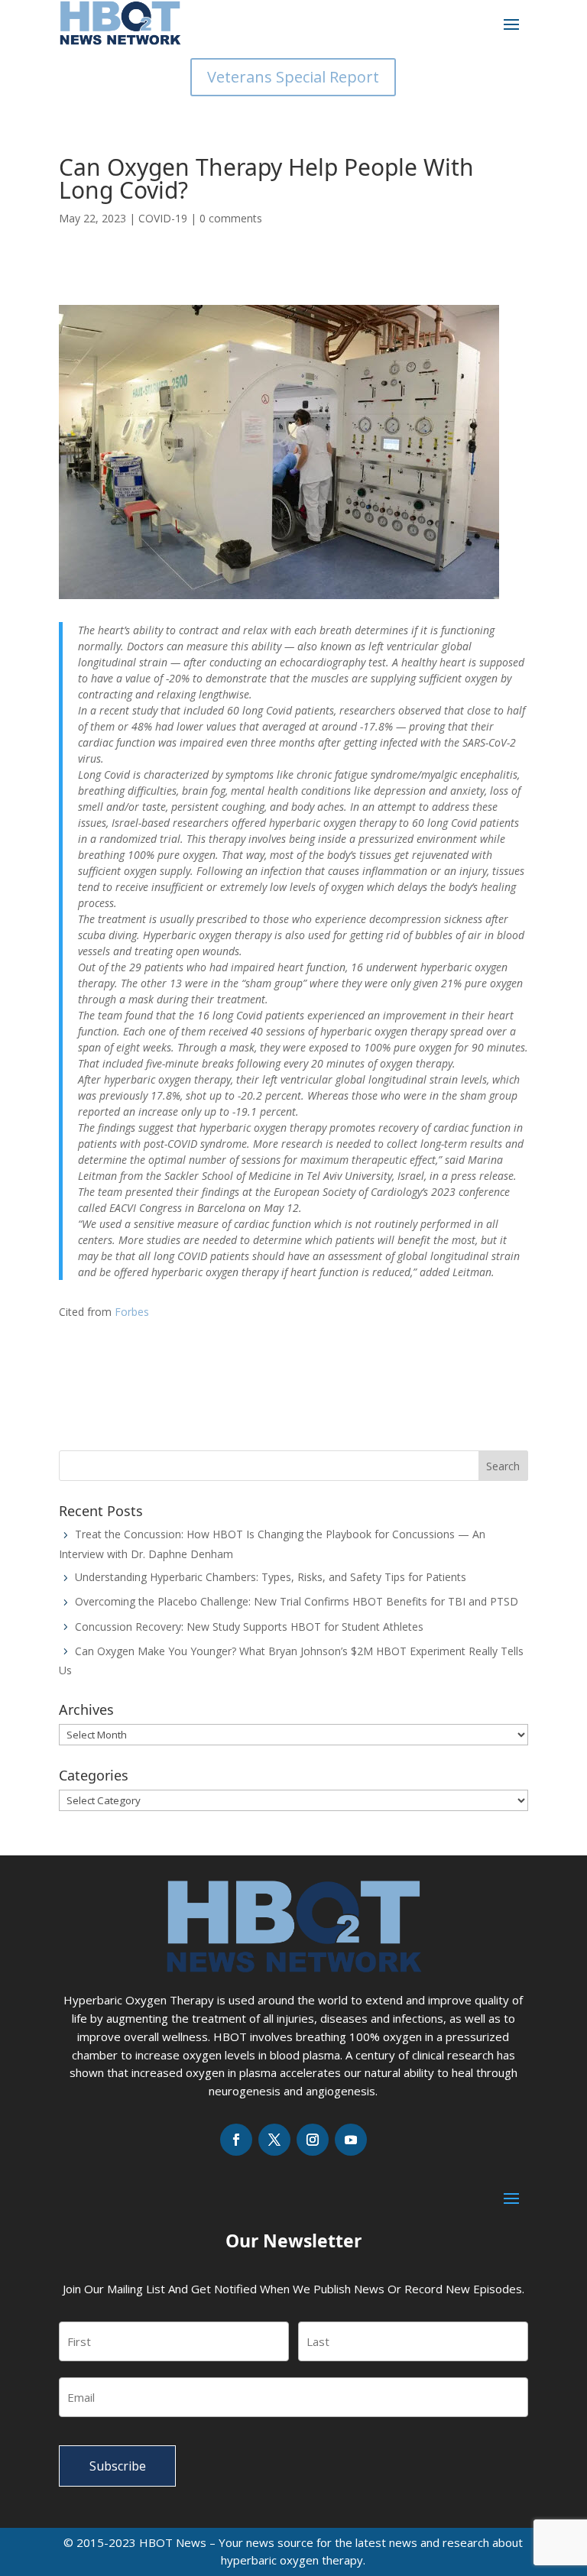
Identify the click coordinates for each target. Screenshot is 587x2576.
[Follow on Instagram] (313, 2140)
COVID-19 (163, 218)
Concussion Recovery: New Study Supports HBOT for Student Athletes (249, 1627)
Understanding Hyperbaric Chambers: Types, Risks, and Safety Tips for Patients (271, 1577)
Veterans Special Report (293, 77)
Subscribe (118, 2466)
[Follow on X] (274, 2140)
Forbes (132, 1312)
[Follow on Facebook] (236, 2140)
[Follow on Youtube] (351, 2140)
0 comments (231, 218)
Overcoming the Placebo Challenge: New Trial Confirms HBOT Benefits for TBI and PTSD (297, 1601)
